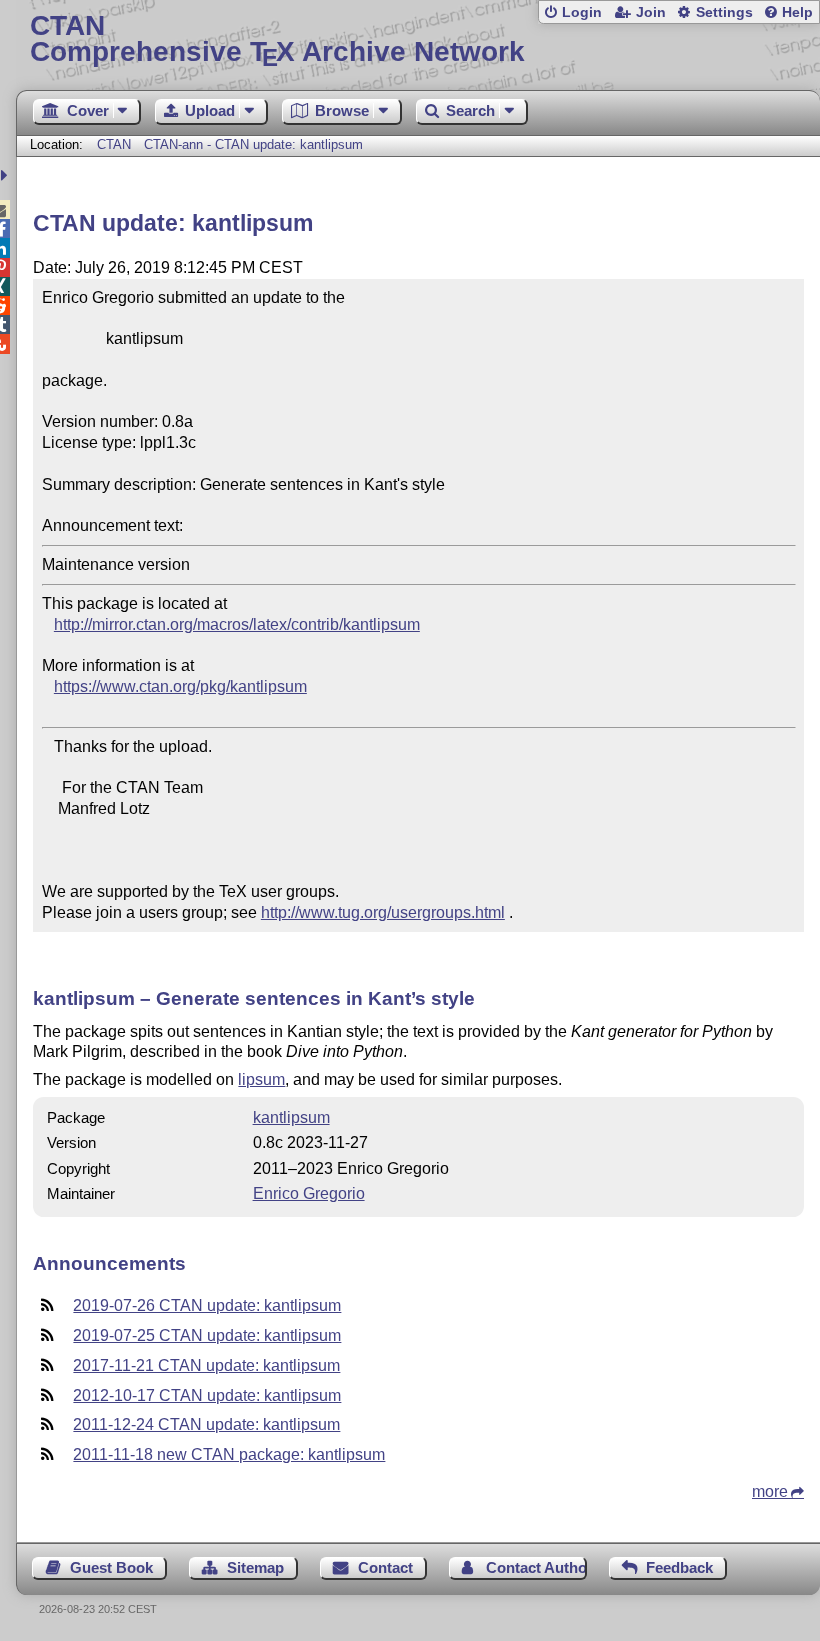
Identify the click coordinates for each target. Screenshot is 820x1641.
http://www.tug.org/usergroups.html (383, 912)
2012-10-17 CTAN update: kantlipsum (207, 1395)
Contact (385, 1567)
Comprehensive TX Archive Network (277, 39)
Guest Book (111, 1567)
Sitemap (255, 1567)
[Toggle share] (6, 175)
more (770, 1491)
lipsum (261, 1079)
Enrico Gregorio (309, 1193)
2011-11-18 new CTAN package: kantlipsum (229, 1454)
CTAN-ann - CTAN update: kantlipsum (253, 144)
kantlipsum (291, 1117)
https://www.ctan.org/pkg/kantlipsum (180, 686)
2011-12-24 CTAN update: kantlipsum (206, 1424)
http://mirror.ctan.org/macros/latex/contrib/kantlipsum (237, 624)
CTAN (114, 144)
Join (651, 12)
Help (797, 12)
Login (582, 12)
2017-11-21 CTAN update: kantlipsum (206, 1365)
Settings (724, 12)
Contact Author (536, 1567)
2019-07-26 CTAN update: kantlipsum (207, 1305)
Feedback (679, 1567)
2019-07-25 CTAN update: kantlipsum (207, 1335)
